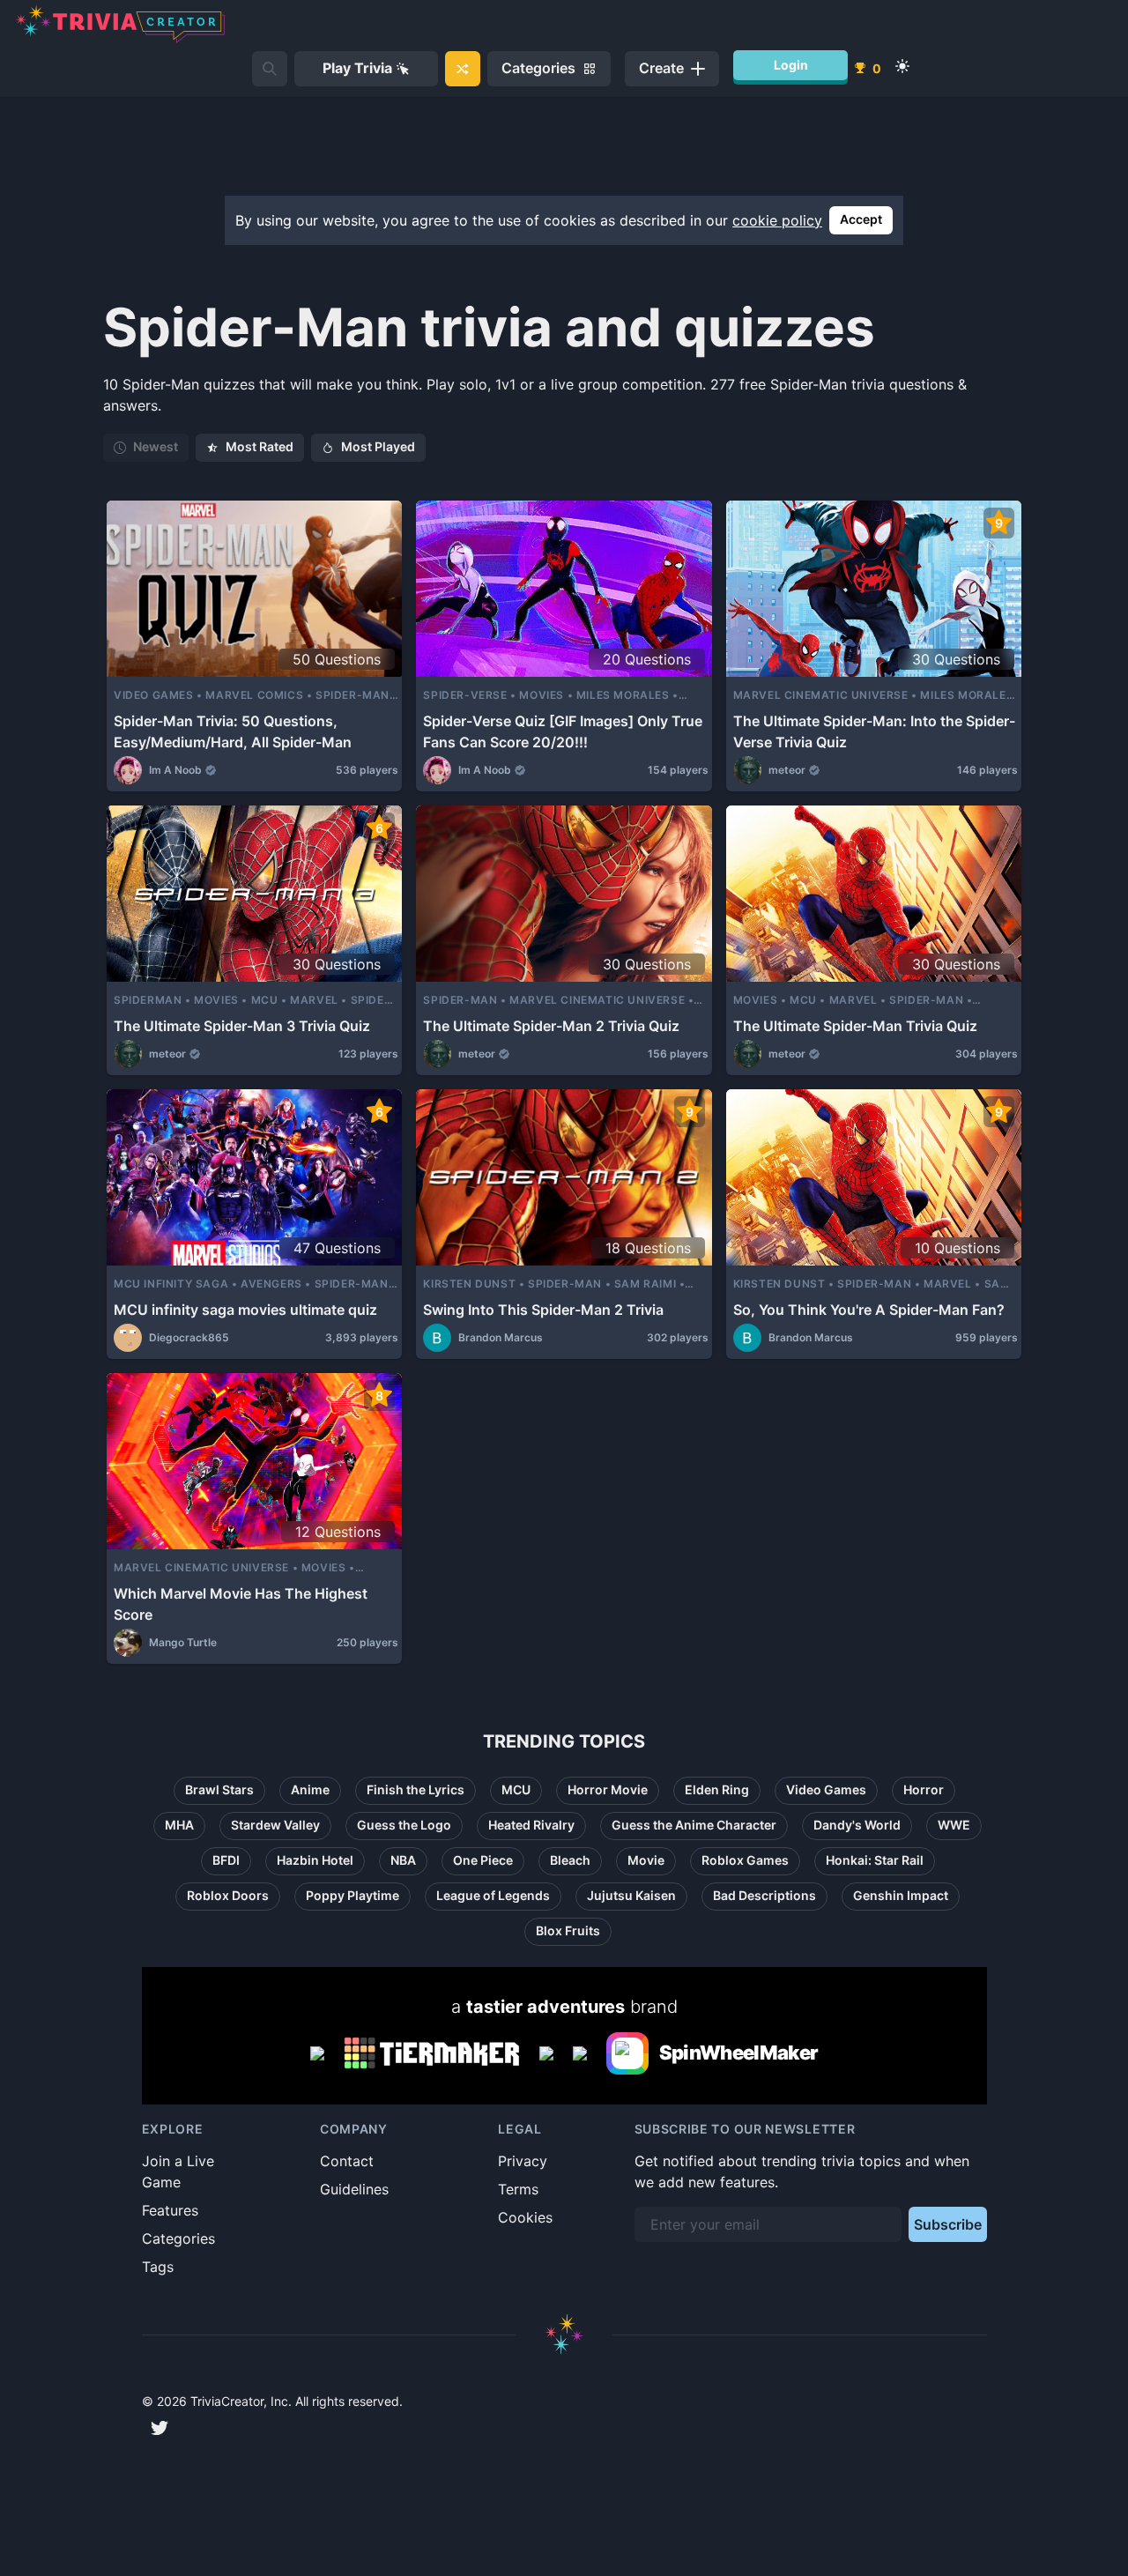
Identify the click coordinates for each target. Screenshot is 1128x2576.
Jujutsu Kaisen (631, 1895)
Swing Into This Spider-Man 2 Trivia (543, 1310)
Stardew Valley (275, 1825)
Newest (156, 446)
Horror (924, 1789)
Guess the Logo (404, 1825)
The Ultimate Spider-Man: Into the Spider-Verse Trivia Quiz (874, 731)
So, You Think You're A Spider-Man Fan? (869, 1310)
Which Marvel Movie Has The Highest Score (241, 1604)
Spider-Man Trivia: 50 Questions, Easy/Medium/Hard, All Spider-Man (233, 731)
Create (661, 68)
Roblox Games (745, 1860)
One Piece (483, 1860)
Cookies (525, 2217)
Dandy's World (857, 1825)
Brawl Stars (219, 1789)
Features (170, 2210)
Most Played (378, 446)
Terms (518, 2189)
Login (791, 65)
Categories (178, 2238)
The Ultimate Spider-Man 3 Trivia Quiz (242, 1026)
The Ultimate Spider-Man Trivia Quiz (855, 1026)
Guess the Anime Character (694, 1825)
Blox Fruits (568, 1930)
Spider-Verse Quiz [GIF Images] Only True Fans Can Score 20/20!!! (563, 731)
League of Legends (493, 1895)
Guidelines (354, 2189)
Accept (861, 219)
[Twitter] (160, 2428)
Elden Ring (717, 1789)
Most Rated (260, 446)
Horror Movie (608, 1789)
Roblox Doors (228, 1895)
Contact (347, 2161)
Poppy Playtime (352, 1895)
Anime (310, 1789)
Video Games (826, 1789)
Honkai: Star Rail (875, 1860)
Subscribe (948, 2224)
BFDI (226, 1860)
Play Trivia (357, 68)
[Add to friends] (270, 69)
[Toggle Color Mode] (902, 66)
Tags (158, 2267)
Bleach (570, 1860)
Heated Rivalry (531, 1825)
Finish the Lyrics (416, 1789)
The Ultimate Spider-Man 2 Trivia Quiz (551, 1026)
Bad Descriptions (764, 1895)
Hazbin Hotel (315, 1860)
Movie (646, 1860)
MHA (179, 1825)
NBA (403, 1860)
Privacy (523, 2161)
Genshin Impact (901, 1895)
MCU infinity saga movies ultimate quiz (245, 1310)
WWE (954, 1825)
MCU (516, 1789)
